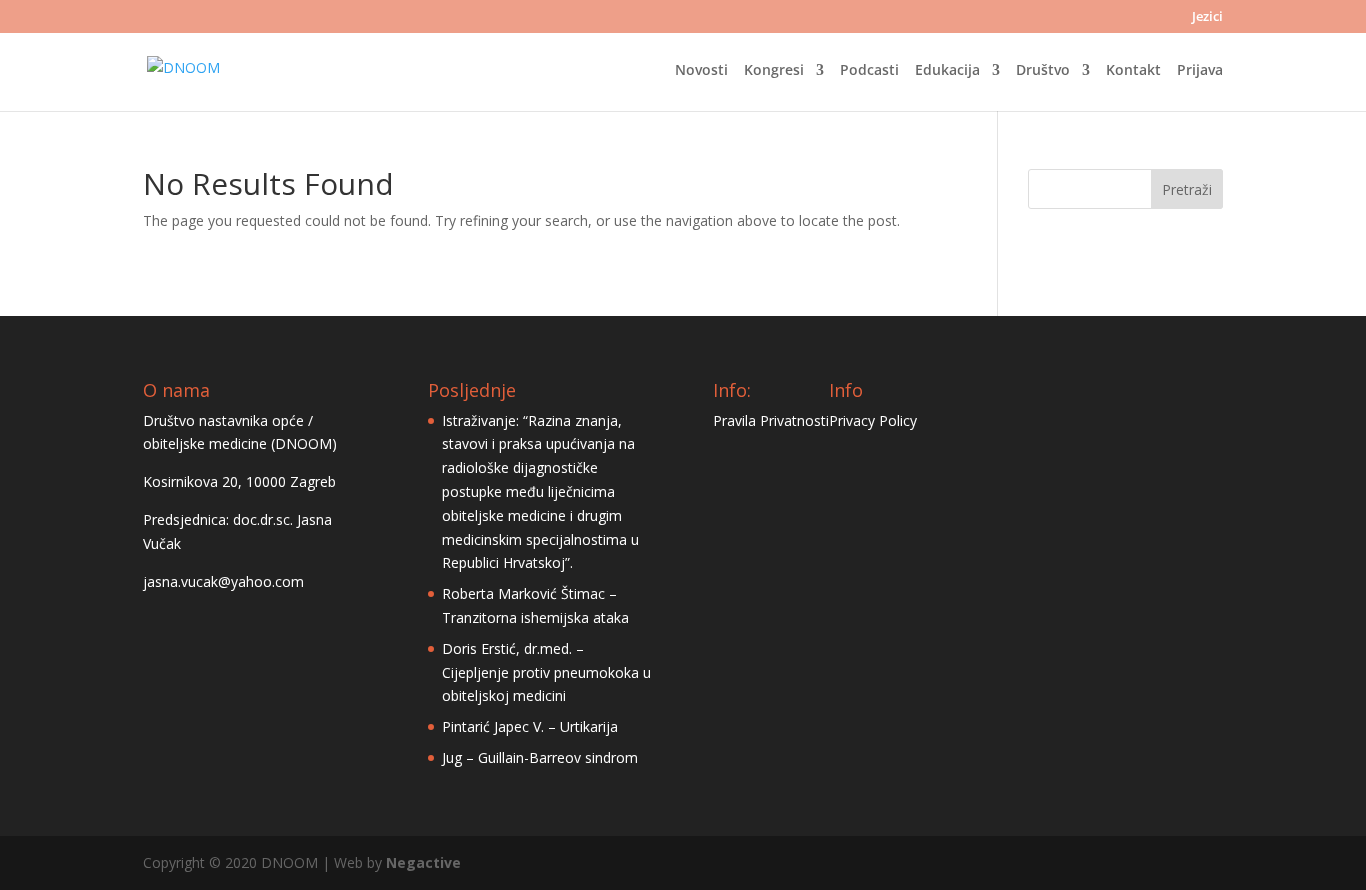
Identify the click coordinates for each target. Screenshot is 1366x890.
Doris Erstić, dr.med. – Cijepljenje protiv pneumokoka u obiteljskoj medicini (546, 672)
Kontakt (1133, 71)
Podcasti (869, 71)
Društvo (1043, 71)
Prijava (1200, 71)
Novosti (701, 71)
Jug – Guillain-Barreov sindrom (540, 757)
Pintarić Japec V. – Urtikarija (530, 726)
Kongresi (774, 71)
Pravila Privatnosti (771, 420)
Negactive (423, 862)
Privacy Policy (873, 420)
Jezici (1207, 17)
